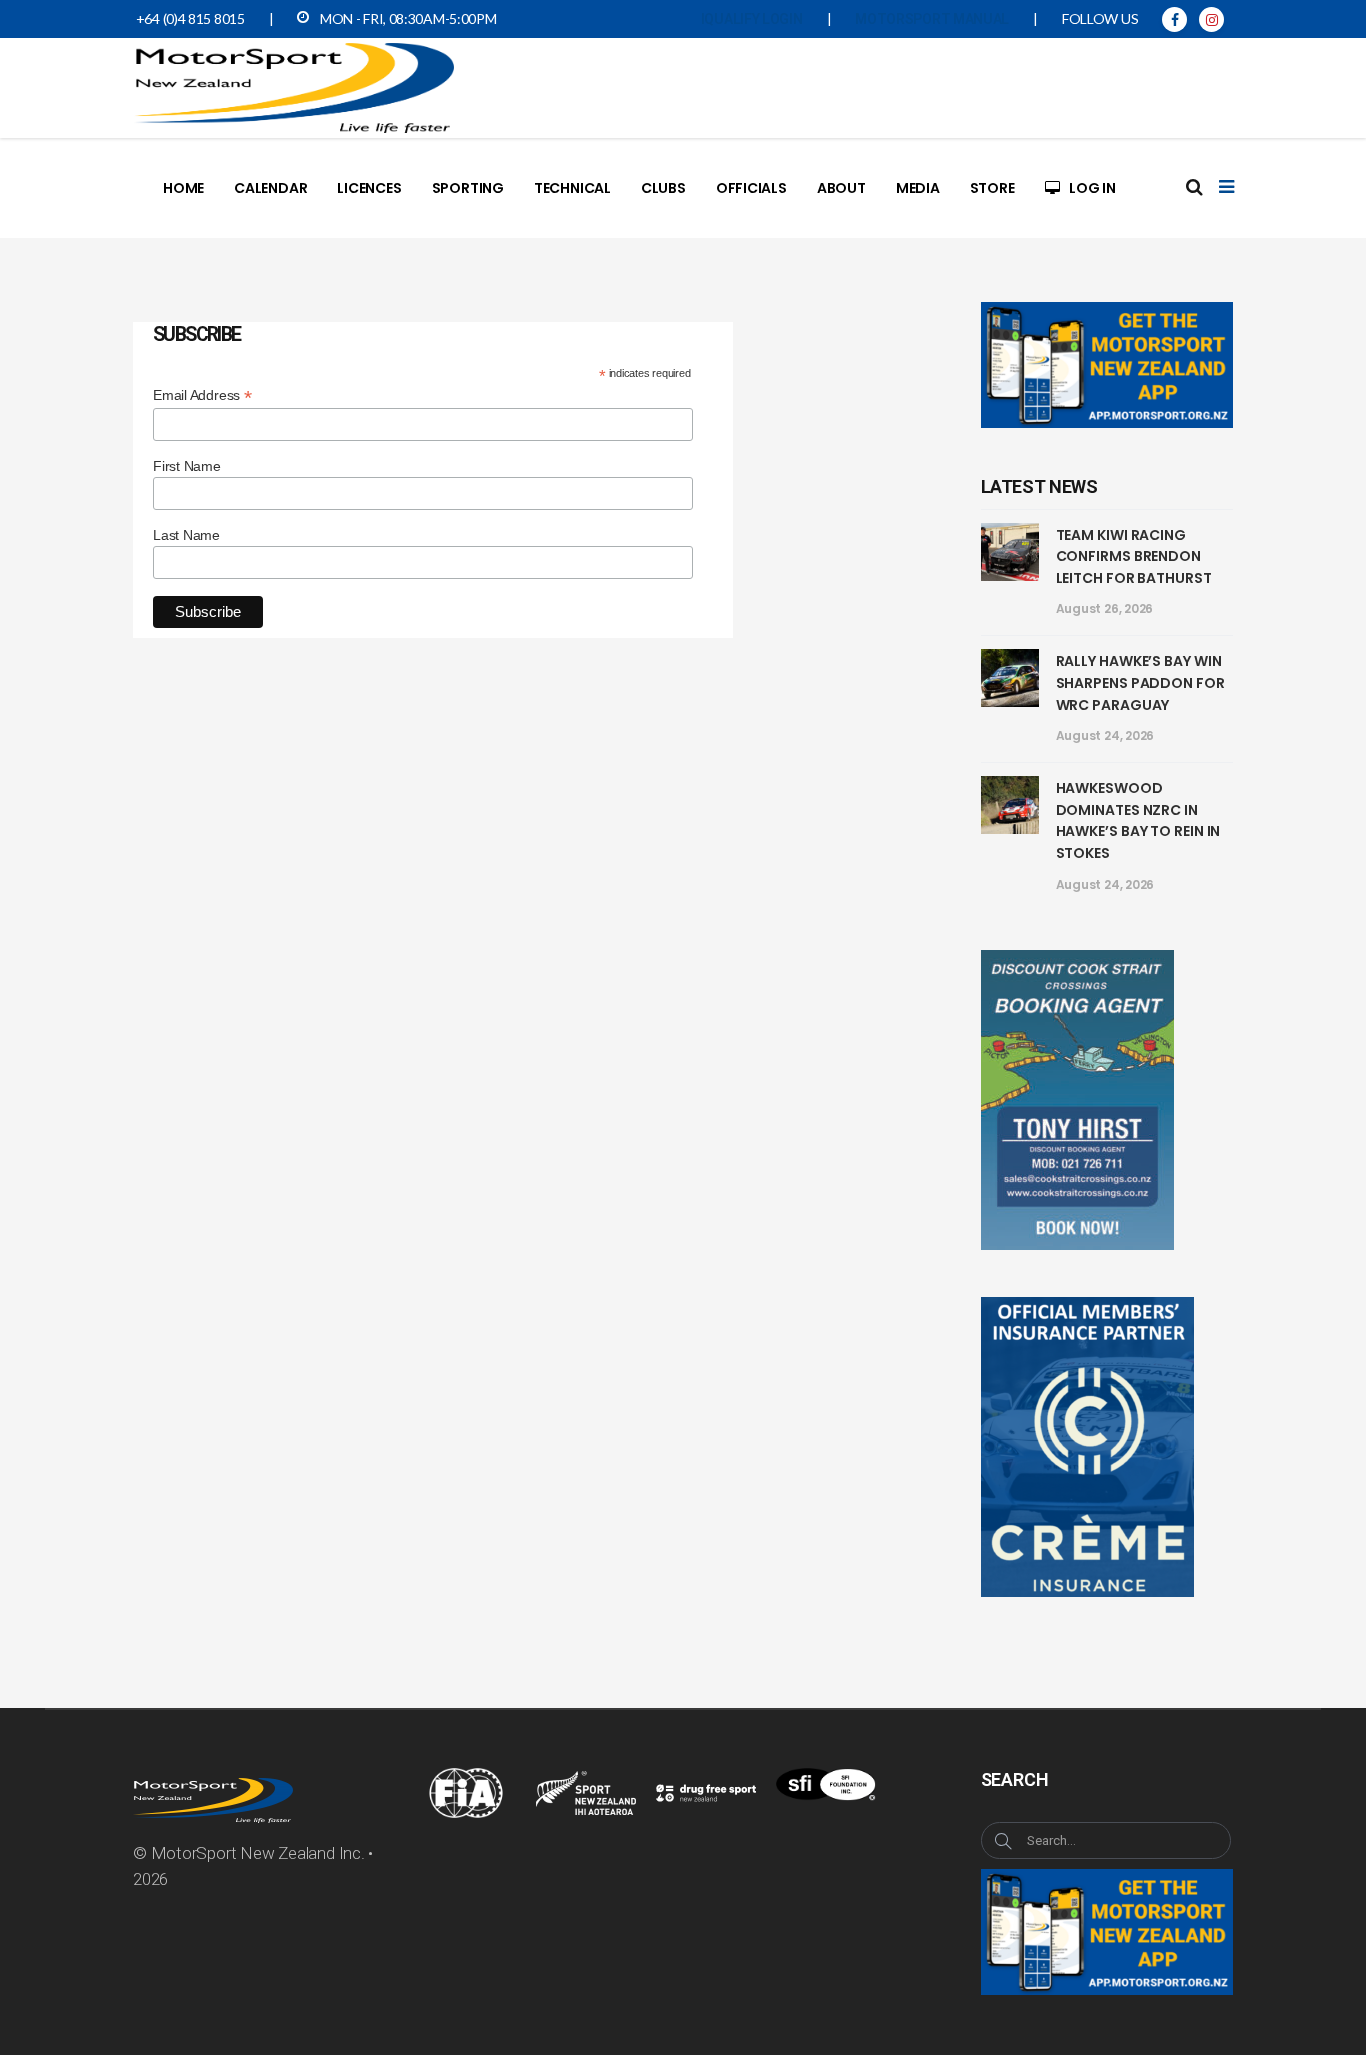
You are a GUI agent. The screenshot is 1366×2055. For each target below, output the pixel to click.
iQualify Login (752, 19)
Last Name (186, 535)
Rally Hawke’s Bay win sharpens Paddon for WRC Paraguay (1140, 682)
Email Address (202, 395)
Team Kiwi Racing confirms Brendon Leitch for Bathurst (1134, 556)
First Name (187, 466)
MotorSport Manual (932, 19)
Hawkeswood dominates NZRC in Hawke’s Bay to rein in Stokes (1138, 820)
